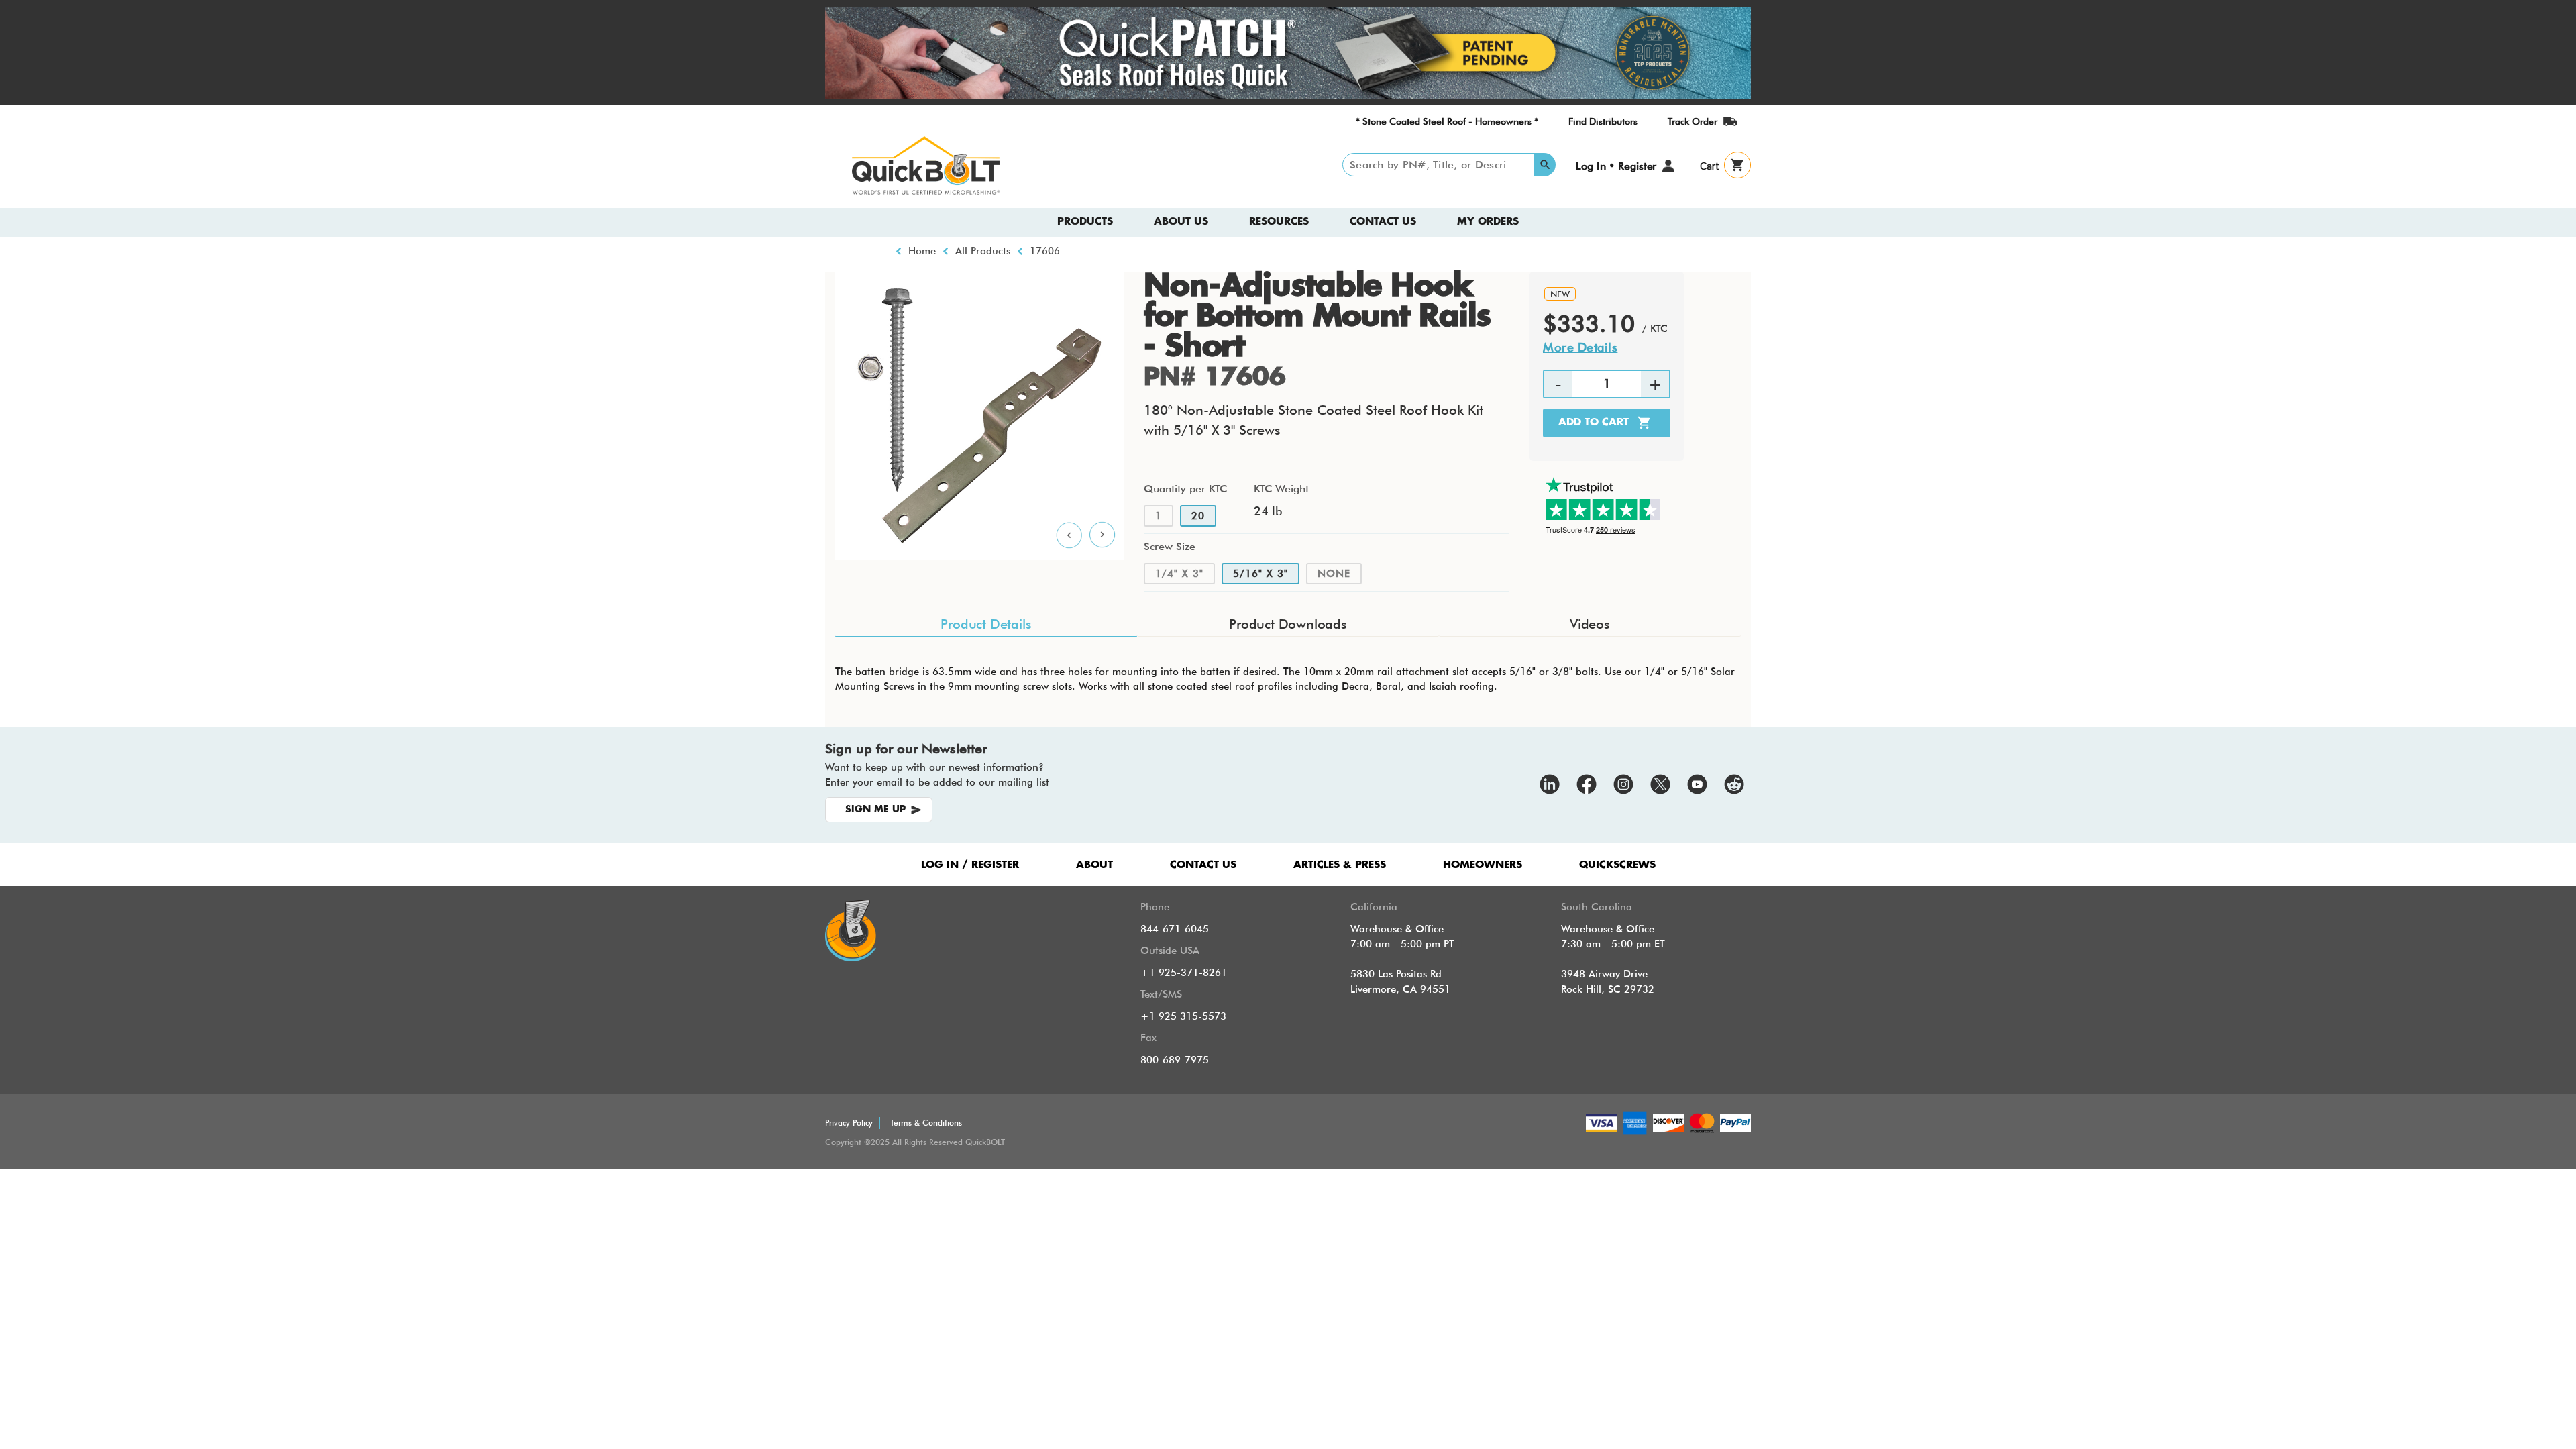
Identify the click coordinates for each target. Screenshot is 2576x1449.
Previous (1069, 535)
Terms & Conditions (926, 1123)
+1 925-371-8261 (1184, 973)
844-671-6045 (1175, 929)
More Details (1580, 347)
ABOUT (1094, 865)
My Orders (1488, 222)
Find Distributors (1603, 121)
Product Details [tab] (986, 624)
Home (922, 251)
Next (1103, 535)
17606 (1045, 251)
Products (1085, 222)
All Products (983, 251)
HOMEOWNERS (1483, 865)
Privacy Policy (849, 1123)
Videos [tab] (1590, 624)
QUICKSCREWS (1617, 865)
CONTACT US (1203, 865)
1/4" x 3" (1179, 574)
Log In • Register (1616, 166)
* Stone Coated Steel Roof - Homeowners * (1447, 121)
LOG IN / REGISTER (970, 865)
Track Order (1693, 121)
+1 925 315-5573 (1183, 1016)
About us (1181, 222)
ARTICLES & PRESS (1340, 865)
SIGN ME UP (875, 810)
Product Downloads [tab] (1288, 624)
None (1334, 574)
